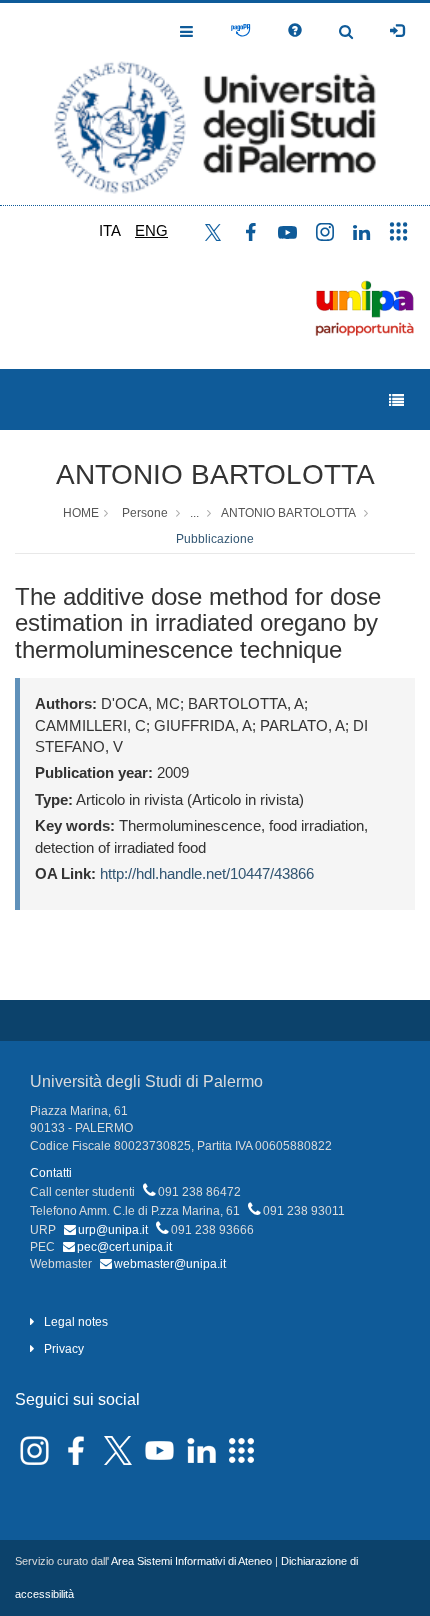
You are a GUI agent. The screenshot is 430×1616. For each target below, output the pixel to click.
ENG (151, 230)
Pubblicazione (215, 539)
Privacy (64, 1349)
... (194, 513)
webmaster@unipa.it (170, 1264)
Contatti (51, 1173)
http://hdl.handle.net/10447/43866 (207, 873)
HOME (81, 513)
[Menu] (396, 400)
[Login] (397, 31)
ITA (110, 230)
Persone (145, 513)
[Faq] (295, 31)
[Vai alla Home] (215, 104)
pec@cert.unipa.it (124, 1247)
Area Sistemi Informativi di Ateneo (191, 1561)
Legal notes (76, 1322)
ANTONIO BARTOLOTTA (215, 474)
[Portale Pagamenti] (240, 31)
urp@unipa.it (113, 1230)
